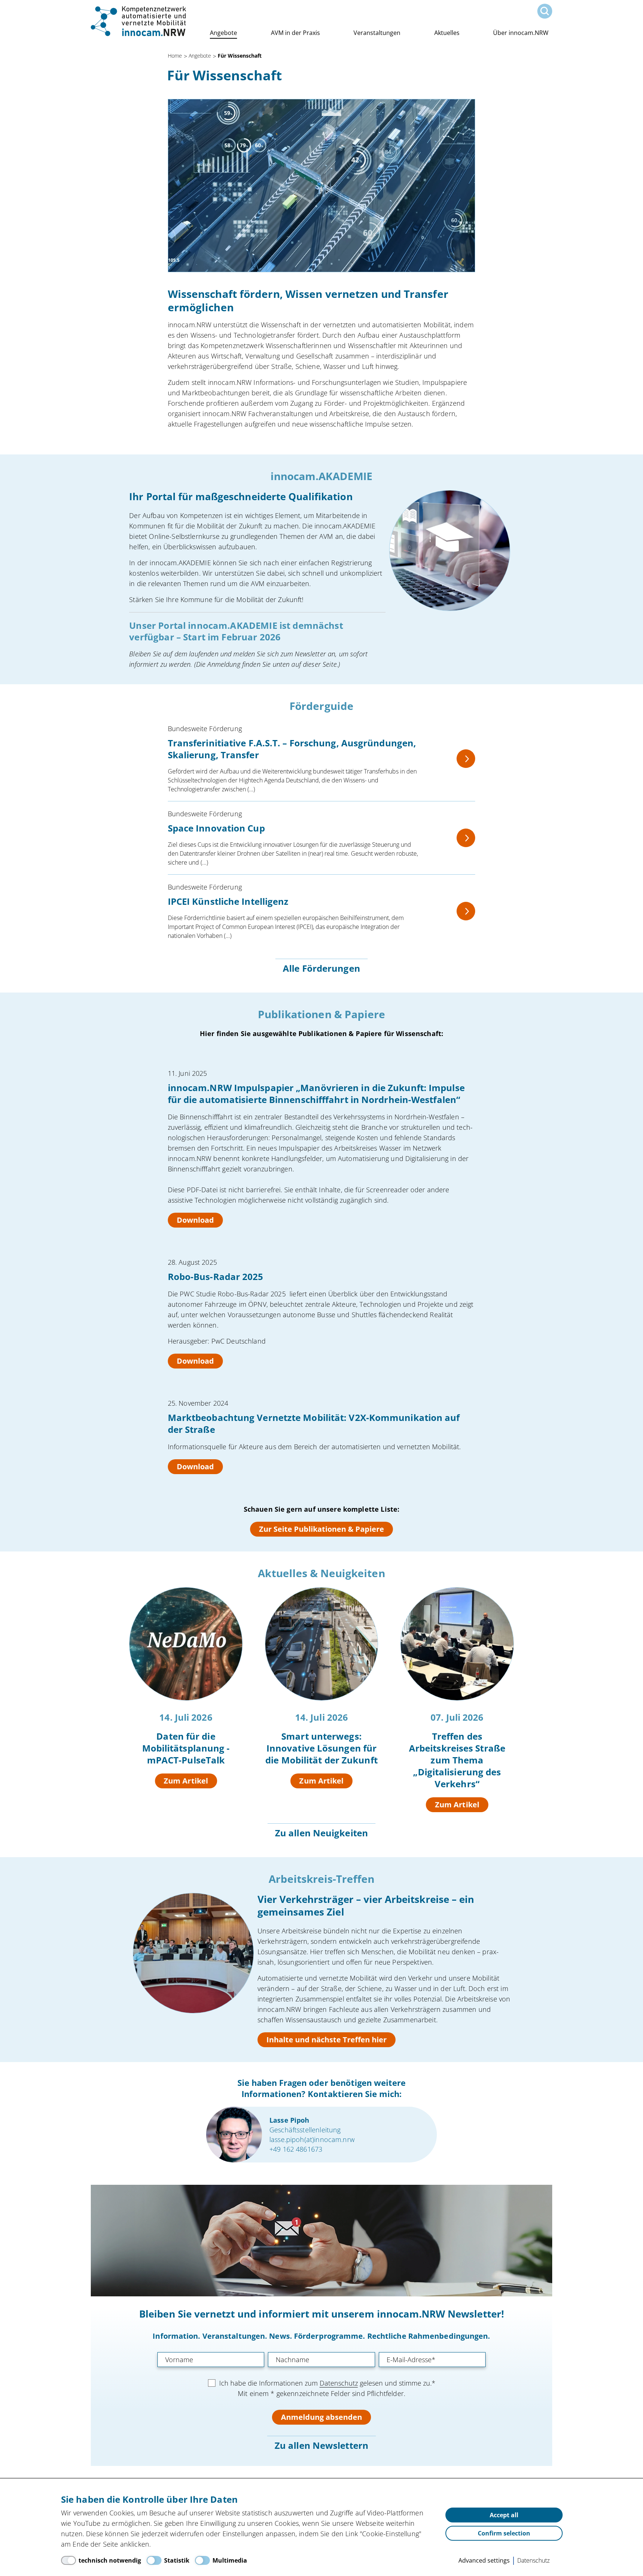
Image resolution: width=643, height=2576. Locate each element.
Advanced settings (484, 2560)
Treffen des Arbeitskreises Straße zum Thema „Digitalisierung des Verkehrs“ (457, 1760)
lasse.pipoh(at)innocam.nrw (312, 2139)
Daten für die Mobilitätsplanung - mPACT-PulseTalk (186, 1748)
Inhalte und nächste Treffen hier (327, 2040)
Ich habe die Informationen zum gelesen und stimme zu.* (327, 2383)
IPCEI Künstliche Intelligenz (228, 901)
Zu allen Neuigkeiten (321, 1833)
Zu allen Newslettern (321, 2445)
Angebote (223, 33)
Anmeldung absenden (321, 2417)
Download (195, 1220)
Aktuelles (447, 33)
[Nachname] (321, 2360)
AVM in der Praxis (295, 33)
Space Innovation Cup (216, 828)
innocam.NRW (139, 21)
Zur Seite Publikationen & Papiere (321, 1529)
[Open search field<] (545, 11)
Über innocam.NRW (521, 33)
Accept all (504, 2515)
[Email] (432, 2360)
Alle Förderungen (321, 968)
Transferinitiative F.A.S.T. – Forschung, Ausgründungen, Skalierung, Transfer (292, 749)
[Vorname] (211, 2360)
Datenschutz (339, 2383)
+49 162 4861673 (296, 2149)
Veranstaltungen (377, 33)
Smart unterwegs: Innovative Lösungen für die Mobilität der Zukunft (321, 1748)
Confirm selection (504, 2533)
